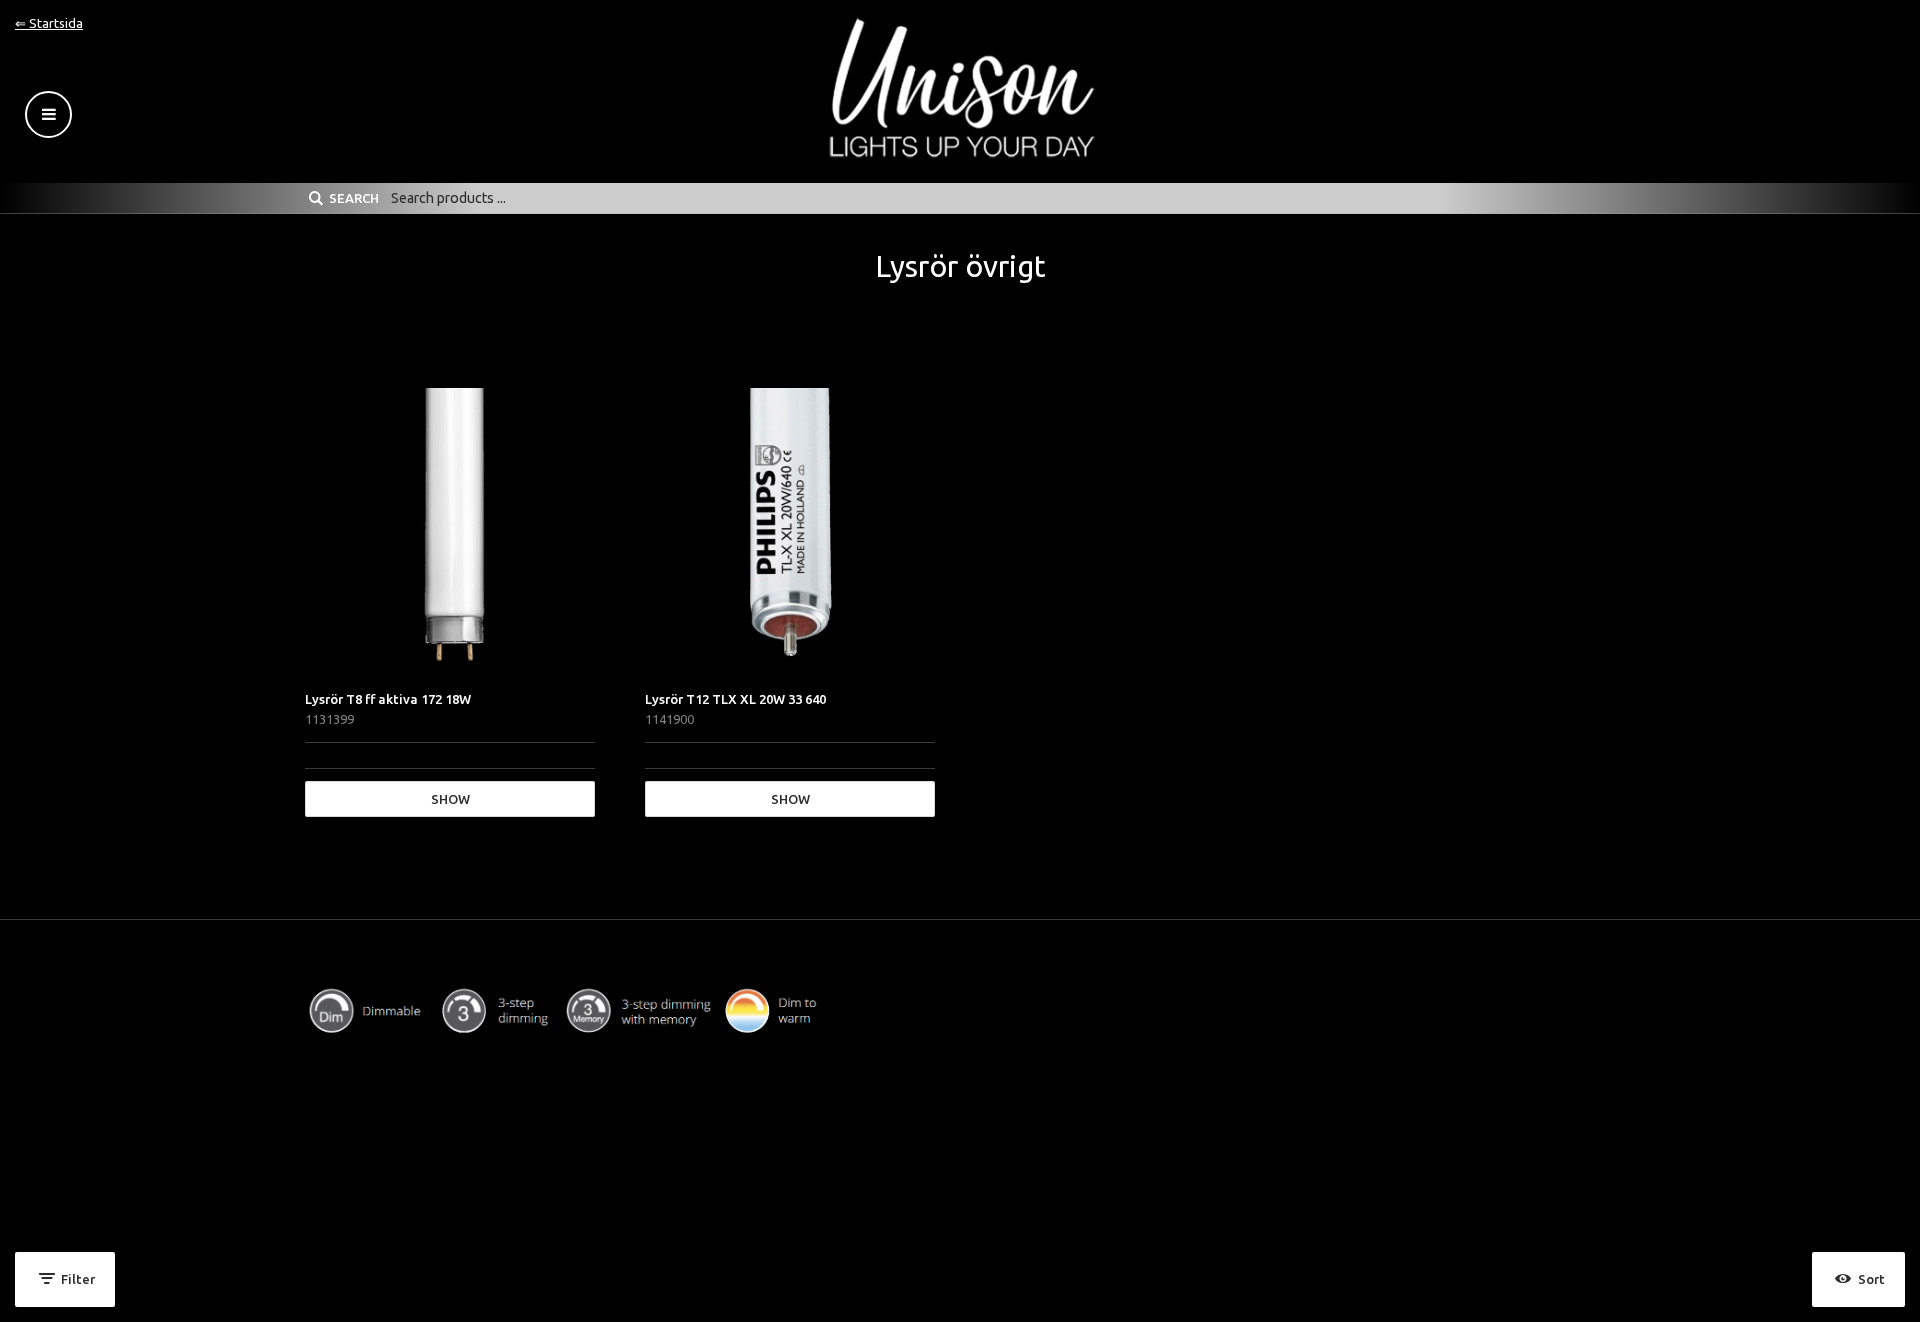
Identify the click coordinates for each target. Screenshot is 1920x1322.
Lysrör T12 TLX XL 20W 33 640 (735, 699)
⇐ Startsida (49, 23)
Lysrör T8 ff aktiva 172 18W (388, 699)
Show (450, 799)
